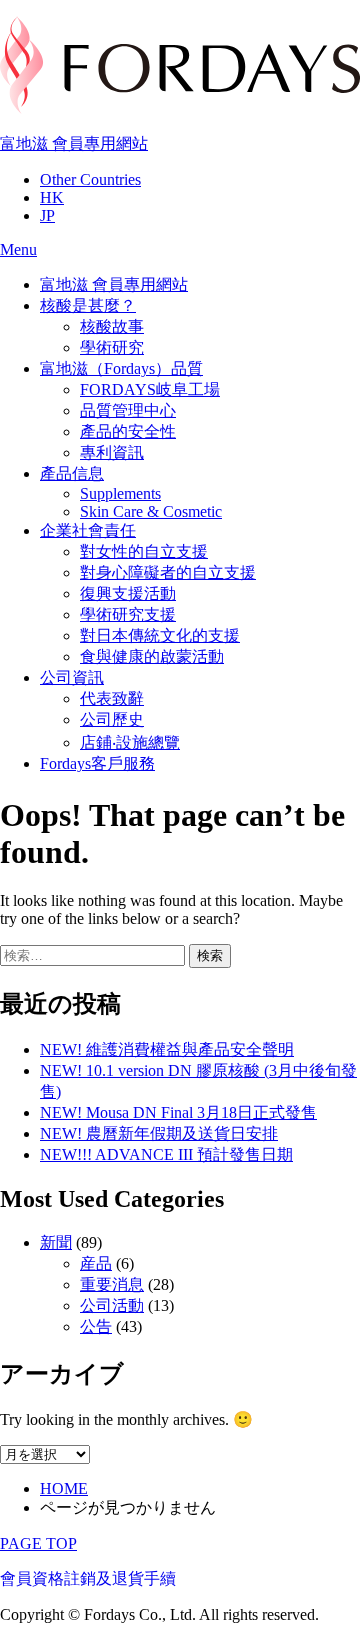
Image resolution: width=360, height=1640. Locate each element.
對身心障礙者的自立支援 (168, 572)
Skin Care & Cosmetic (151, 511)
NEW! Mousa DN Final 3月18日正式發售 (178, 1112)
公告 (96, 1326)
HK (52, 197)
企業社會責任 (88, 530)
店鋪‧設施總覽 (130, 742)
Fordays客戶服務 (97, 763)
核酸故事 (112, 326)
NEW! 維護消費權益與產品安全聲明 (167, 1049)
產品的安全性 (128, 431)
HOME (64, 1488)
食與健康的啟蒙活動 (152, 656)
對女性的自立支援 (144, 551)
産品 (96, 1263)
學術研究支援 (128, 614)
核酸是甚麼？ (88, 305)
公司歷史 (112, 719)
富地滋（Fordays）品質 (121, 368)
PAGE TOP (38, 1543)
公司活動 (112, 1305)
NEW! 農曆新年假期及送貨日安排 (159, 1133)
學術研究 (112, 347)
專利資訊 (112, 452)
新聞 (56, 1242)
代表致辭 (112, 698)
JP (47, 215)
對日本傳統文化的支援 (160, 635)
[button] (18, 249)
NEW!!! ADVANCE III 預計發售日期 (166, 1154)
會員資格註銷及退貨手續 (88, 1578)
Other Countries (90, 179)
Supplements (120, 493)
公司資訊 (72, 677)
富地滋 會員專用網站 (74, 143)
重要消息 (112, 1284)
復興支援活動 (128, 593)
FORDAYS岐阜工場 (150, 389)
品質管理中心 (128, 410)
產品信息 (72, 473)
